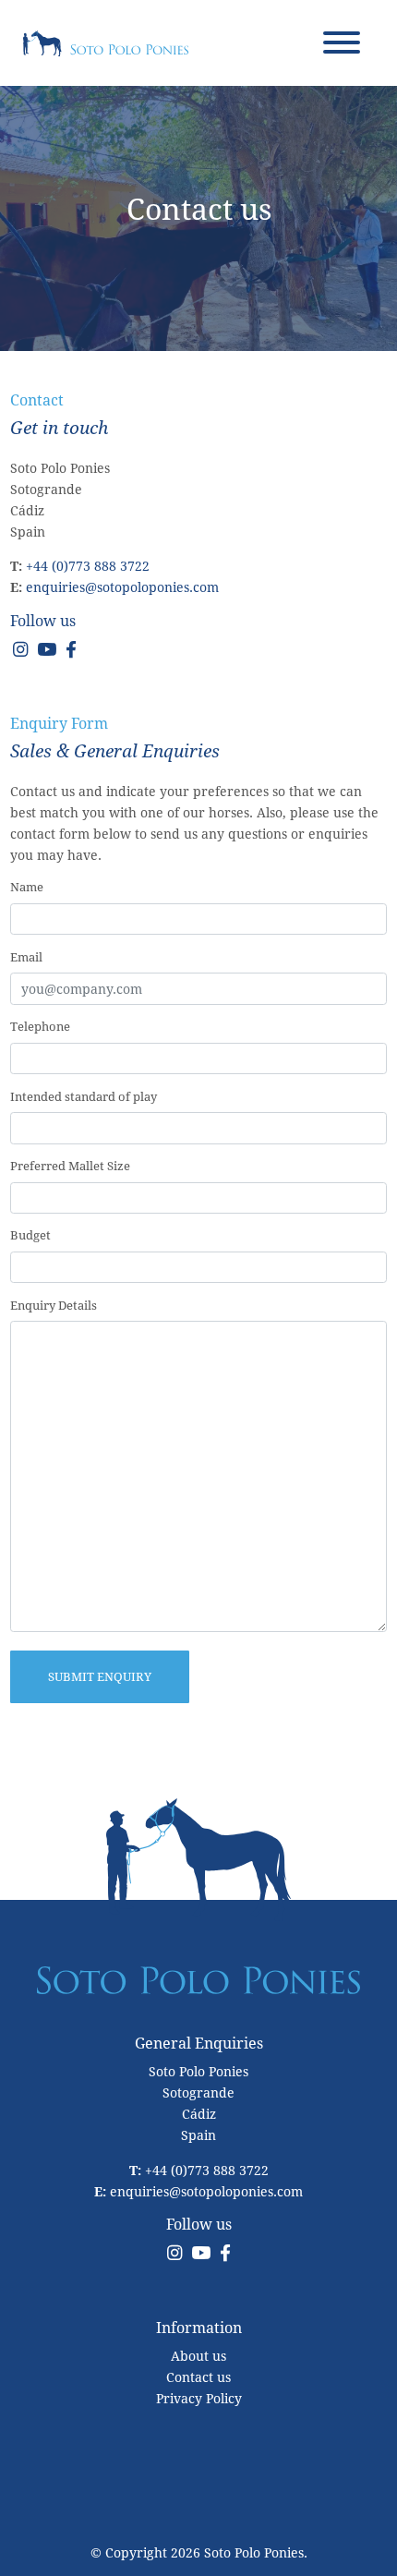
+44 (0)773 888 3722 (88, 566)
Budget (30, 1235)
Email (26, 957)
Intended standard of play (84, 1096)
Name (27, 887)
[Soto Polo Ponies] (106, 42)
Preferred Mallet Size (70, 1166)
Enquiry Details (54, 1305)
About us (198, 2356)
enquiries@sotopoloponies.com (122, 587)
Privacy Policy (199, 2398)
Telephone (40, 1026)
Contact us (198, 2377)
